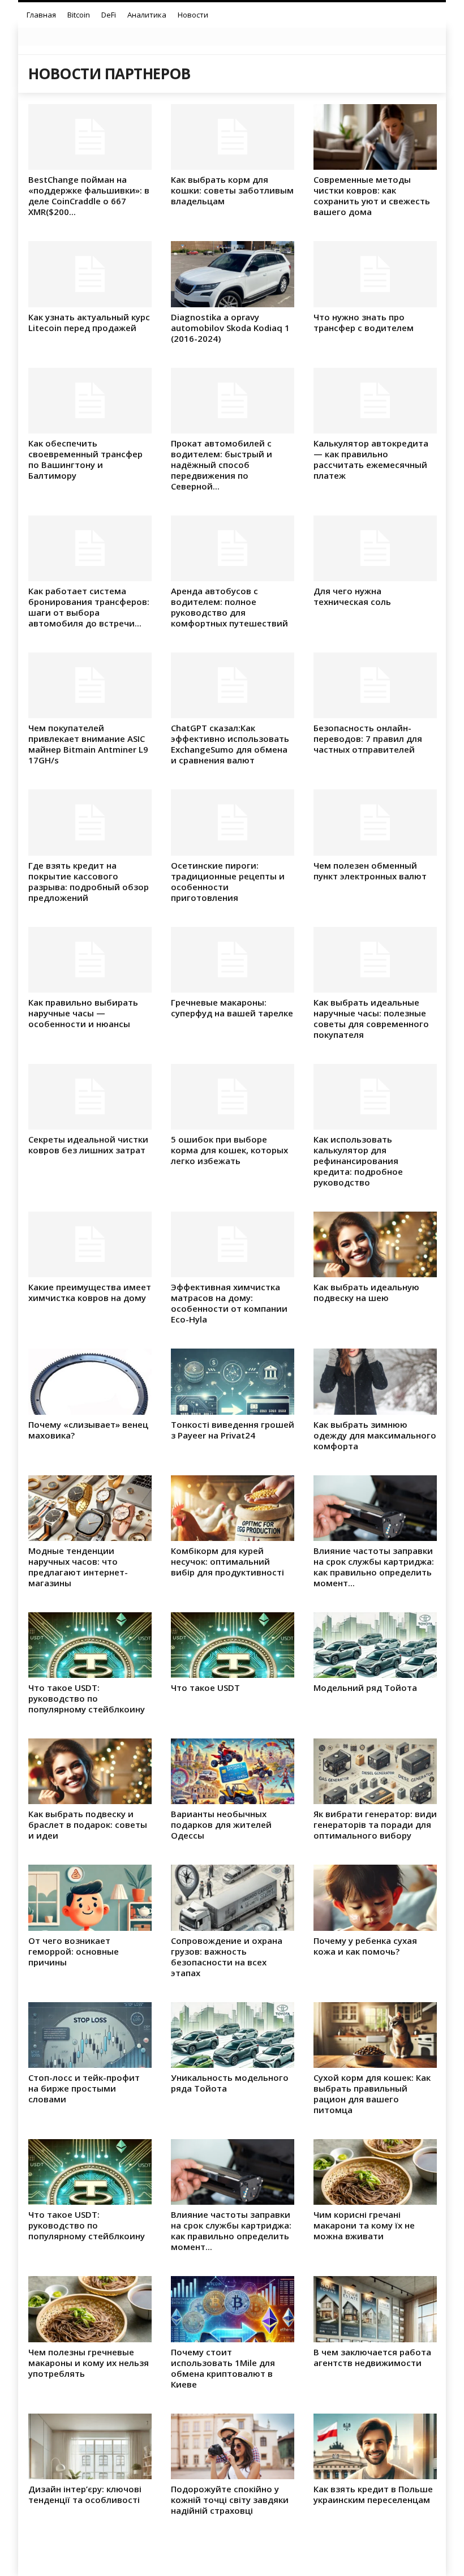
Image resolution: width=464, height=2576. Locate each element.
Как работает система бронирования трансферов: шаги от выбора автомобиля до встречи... (89, 607)
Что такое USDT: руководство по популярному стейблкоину (87, 1698)
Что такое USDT (205, 1688)
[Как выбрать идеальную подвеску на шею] (375, 1244)
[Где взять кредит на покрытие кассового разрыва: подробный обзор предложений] (90, 822)
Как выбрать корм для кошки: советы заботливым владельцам (232, 190)
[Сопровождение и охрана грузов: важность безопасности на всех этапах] (233, 1897)
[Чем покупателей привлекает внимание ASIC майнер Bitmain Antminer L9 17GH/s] (90, 685)
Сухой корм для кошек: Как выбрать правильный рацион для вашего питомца (372, 2094)
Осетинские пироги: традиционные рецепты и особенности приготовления (228, 881)
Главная (41, 15)
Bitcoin (79, 15)
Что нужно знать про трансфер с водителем (364, 322)
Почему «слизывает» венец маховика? (88, 1430)
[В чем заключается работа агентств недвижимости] (375, 2309)
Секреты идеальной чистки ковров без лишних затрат (88, 1145)
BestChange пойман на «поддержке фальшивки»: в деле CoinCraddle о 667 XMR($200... (89, 196)
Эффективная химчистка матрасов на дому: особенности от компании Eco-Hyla (229, 1303)
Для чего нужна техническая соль (352, 596)
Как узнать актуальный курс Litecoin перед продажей (89, 322)
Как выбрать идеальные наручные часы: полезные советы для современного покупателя (371, 1018)
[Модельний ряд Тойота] (375, 1645)
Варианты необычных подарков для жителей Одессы (221, 1824)
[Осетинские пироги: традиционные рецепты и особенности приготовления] (233, 822)
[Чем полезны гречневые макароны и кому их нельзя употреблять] (90, 2309)
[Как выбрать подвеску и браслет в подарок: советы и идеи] (90, 1771)
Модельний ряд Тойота (365, 1688)
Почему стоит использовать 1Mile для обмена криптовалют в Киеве (223, 2368)
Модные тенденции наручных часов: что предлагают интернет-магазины (78, 1567)
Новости (193, 15)
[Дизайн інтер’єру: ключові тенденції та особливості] (90, 2446)
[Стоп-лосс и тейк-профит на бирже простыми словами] (90, 2035)
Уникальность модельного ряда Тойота (230, 2083)
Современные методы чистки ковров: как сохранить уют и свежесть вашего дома (372, 196)
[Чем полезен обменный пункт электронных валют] (375, 822)
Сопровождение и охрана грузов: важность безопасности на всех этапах (227, 1957)
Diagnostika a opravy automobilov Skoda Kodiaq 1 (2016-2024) (230, 328)
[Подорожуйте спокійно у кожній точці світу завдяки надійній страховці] (233, 2446)
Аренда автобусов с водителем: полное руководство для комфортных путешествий (229, 607)
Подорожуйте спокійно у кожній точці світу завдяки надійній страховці (230, 2500)
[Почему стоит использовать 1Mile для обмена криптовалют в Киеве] (233, 2309)
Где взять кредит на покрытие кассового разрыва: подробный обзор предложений (89, 881)
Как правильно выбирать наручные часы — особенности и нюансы (83, 1013)
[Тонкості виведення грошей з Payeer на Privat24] (233, 1381)
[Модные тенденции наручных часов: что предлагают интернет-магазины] (90, 1508)
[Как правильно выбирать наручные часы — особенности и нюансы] (90, 960)
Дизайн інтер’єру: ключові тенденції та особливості (85, 2494)
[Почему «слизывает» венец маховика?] (90, 1381)
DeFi (109, 15)
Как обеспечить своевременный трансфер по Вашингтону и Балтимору (85, 459)
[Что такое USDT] (233, 1645)
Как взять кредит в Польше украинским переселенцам (373, 2494)
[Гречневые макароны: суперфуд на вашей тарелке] (233, 960)
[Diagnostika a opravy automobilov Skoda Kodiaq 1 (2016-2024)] (233, 274)
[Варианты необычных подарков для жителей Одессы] (233, 1771)
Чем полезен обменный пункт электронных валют (370, 871)
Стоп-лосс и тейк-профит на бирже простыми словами (84, 2088)
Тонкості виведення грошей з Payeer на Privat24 (233, 1430)
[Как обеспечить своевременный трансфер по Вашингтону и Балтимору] (90, 401)
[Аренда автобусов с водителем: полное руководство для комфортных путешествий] (233, 548)
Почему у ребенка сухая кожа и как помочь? (365, 1946)
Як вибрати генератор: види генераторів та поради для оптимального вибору (375, 1824)
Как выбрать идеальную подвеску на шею (366, 1292)
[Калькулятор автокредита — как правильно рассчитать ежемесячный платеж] (375, 401)
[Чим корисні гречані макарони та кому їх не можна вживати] (375, 2172)
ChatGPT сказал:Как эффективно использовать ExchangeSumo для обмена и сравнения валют (230, 744)
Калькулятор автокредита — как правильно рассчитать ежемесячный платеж (371, 459)
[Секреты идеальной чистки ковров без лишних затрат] (90, 1097)
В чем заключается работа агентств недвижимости (372, 2357)
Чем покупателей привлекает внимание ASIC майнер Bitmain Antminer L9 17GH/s (88, 744)
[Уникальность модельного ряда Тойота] (233, 2035)
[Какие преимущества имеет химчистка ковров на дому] (90, 1244)
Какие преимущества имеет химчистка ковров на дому (90, 1292)
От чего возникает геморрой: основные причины (74, 1951)
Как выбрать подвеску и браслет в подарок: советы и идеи (88, 1824)
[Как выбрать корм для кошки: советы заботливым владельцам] (233, 137)
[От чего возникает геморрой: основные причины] (90, 1897)
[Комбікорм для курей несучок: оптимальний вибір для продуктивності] (233, 1508)
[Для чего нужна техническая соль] (375, 548)
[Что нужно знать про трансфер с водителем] (375, 274)
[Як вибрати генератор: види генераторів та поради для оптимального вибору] (375, 1771)
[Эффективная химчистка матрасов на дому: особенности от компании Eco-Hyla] (233, 1244)
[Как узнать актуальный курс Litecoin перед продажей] (90, 274)
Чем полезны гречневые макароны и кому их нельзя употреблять (89, 2363)
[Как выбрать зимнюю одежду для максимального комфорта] (375, 1381)
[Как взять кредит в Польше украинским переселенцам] (375, 2446)
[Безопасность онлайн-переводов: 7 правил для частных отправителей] (375, 685)
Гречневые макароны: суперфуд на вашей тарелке (232, 1008)
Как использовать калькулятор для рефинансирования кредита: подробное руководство (358, 1161)
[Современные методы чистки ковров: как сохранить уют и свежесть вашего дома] (375, 137)
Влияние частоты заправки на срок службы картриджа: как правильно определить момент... (374, 1567)
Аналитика (147, 15)
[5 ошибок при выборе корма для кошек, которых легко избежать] (233, 1097)
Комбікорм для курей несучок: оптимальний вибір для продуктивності (227, 1561)
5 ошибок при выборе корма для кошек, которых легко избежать (229, 1150)
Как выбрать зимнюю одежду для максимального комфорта (375, 1435)
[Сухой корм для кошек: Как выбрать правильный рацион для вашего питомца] (375, 2035)
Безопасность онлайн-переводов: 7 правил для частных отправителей (368, 739)
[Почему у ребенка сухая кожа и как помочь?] (375, 1897)
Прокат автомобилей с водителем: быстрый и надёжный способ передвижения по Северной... (222, 465)
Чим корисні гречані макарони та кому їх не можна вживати (364, 2225)
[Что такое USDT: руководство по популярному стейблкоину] (90, 1645)
